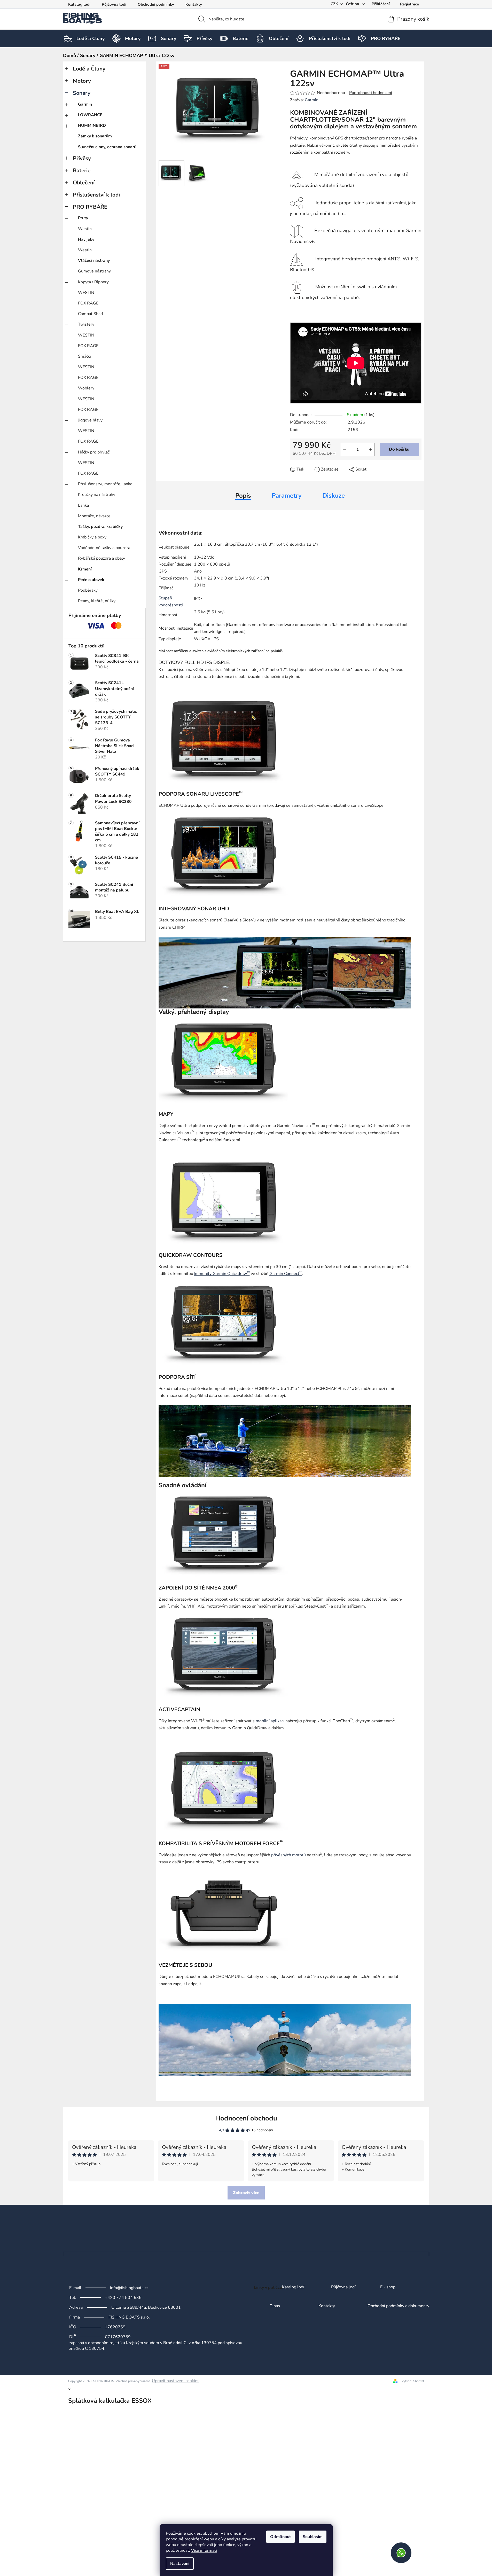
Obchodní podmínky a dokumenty (398, 2306)
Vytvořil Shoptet (413, 2381)
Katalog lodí (79, 4)
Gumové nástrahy (94, 271)
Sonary (82, 93)
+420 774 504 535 (123, 2298)
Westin (85, 229)
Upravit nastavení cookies (176, 2381)
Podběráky (88, 590)
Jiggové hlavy (90, 420)
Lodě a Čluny (89, 69)
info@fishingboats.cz (129, 2288)
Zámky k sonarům (95, 136)
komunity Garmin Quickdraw (222, 1274)
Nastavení (180, 2564)
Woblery (86, 388)
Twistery (86, 324)
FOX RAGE (88, 303)
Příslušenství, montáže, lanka (105, 484)
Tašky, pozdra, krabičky (100, 527)
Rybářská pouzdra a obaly (101, 558)
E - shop (388, 2287)
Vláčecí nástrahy (94, 261)
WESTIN (86, 293)
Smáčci (84, 356)
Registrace (409, 4)
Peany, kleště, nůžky (97, 601)
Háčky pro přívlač (94, 452)
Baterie (82, 170)
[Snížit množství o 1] (345, 449)
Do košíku (399, 449)
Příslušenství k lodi (96, 195)
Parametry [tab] (287, 496)
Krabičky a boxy (92, 537)
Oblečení (84, 183)
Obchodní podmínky (156, 4)
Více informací (204, 2550)
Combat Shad (90, 314)
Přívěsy (82, 158)
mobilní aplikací (270, 1721)
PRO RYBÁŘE (90, 207)
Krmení (85, 569)
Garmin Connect (286, 1274)
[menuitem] (91, 38)
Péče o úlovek (91, 580)
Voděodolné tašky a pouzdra (104, 548)
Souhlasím (313, 2537)
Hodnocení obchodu (246, 2118)
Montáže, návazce (94, 516)
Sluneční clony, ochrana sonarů (107, 147)
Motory (82, 81)
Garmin (85, 104)
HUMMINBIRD (92, 126)
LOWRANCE (90, 115)
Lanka (83, 505)
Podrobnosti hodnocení (371, 93)
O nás (275, 2306)
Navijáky (86, 239)
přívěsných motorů (288, 1855)
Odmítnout (280, 2537)
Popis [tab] (243, 496)
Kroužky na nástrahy (97, 495)
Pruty (83, 218)
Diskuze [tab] (334, 496)
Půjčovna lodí (114, 4)
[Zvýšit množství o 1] (371, 449)
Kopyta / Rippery (93, 282)
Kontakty (194, 4)
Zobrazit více (246, 2193)
